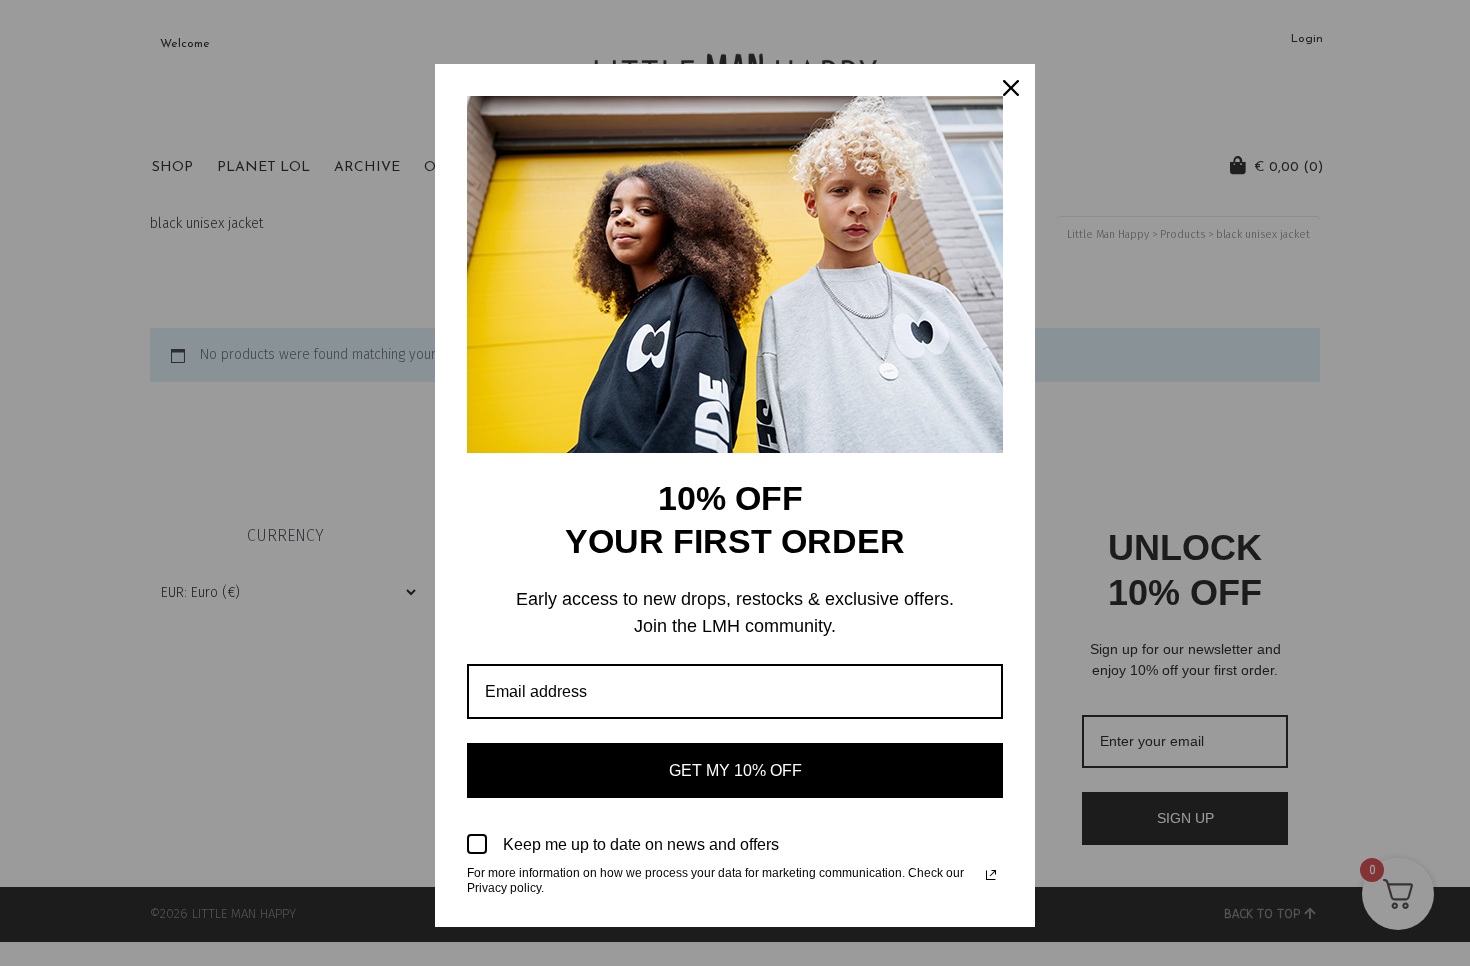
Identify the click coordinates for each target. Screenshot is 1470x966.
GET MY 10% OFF (735, 770)
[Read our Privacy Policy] (991, 875)
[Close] (1011, 88)
